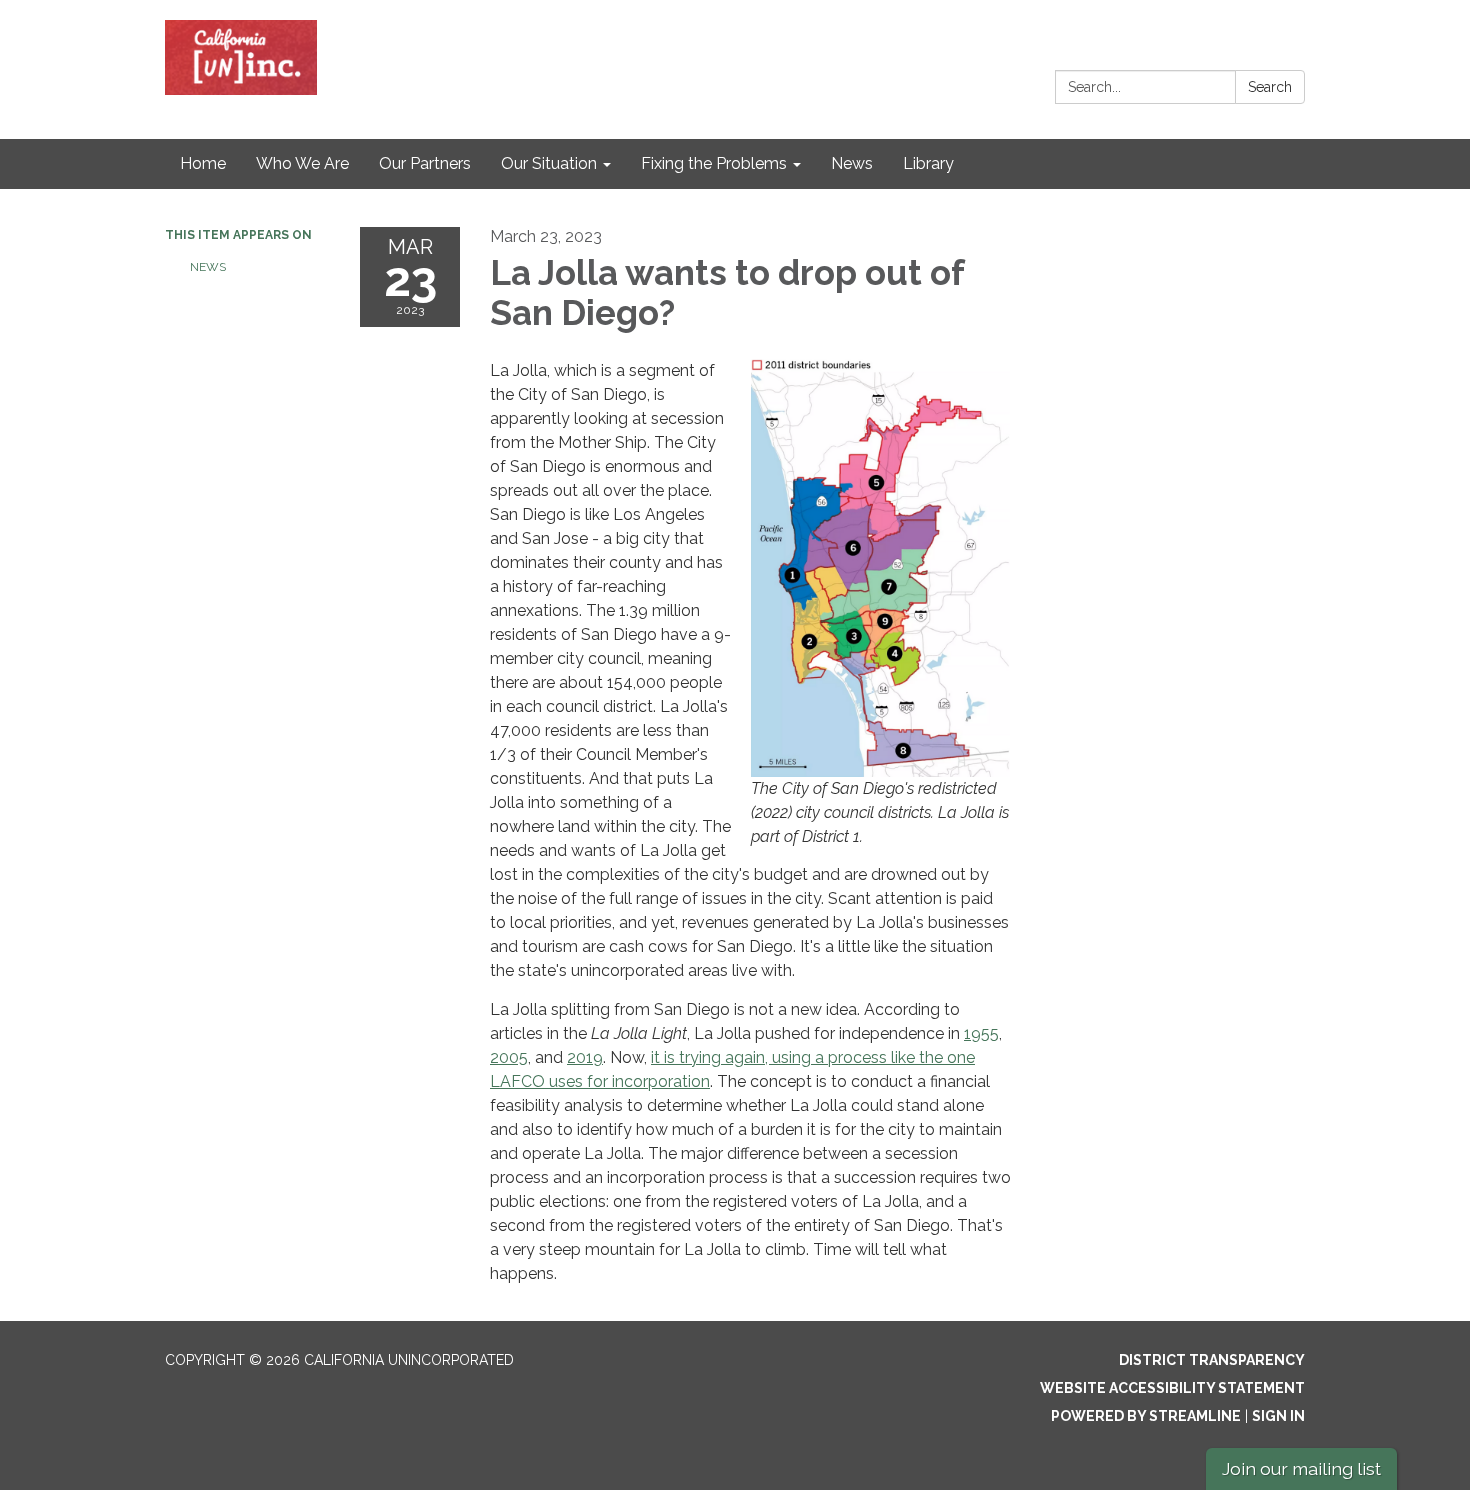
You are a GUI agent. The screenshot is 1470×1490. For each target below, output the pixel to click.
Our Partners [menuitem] (425, 163)
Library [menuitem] (928, 163)
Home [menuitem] (203, 163)
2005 (509, 1057)
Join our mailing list (1301, 1468)
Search (1270, 87)
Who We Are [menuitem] (302, 163)
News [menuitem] (852, 163)
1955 (981, 1033)
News (208, 267)
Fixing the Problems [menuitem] (714, 163)
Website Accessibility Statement (1172, 1388)
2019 (585, 1057)
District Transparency (1212, 1360)
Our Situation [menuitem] (549, 163)
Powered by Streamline (1146, 1416)
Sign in (1278, 1416)
